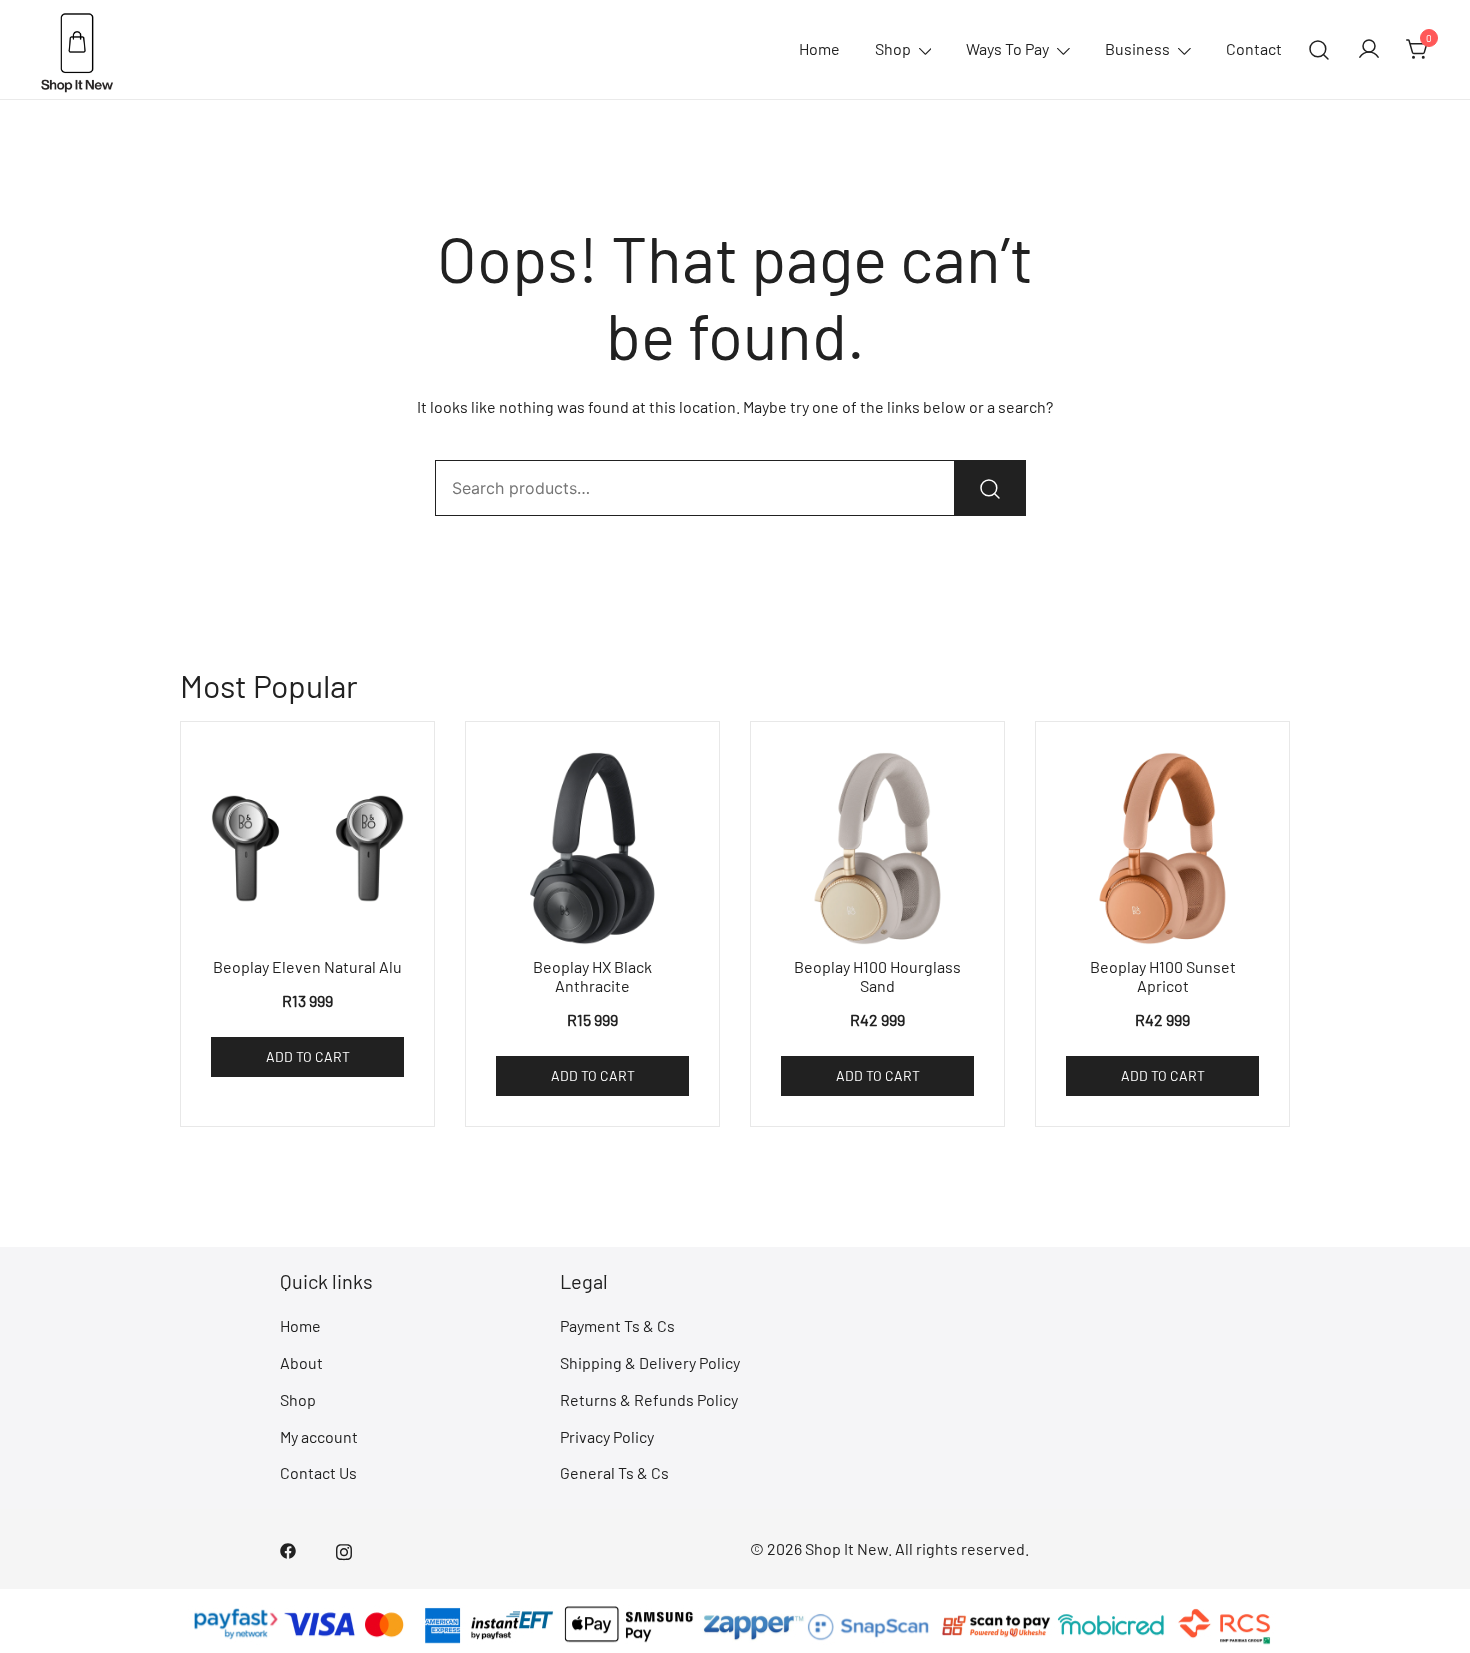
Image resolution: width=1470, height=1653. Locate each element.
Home (819, 48)
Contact (1254, 48)
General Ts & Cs (614, 1472)
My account (319, 1436)
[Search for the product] (990, 488)
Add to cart (308, 1056)
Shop (893, 48)
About (301, 1362)
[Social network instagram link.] (344, 1548)
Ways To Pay (1007, 48)
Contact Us (318, 1472)
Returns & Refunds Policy (649, 1399)
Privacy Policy (607, 1436)
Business (1137, 48)
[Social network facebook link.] (288, 1548)
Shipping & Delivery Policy (650, 1362)
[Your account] (1369, 50)
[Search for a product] (1319, 49)
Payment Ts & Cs (617, 1325)
